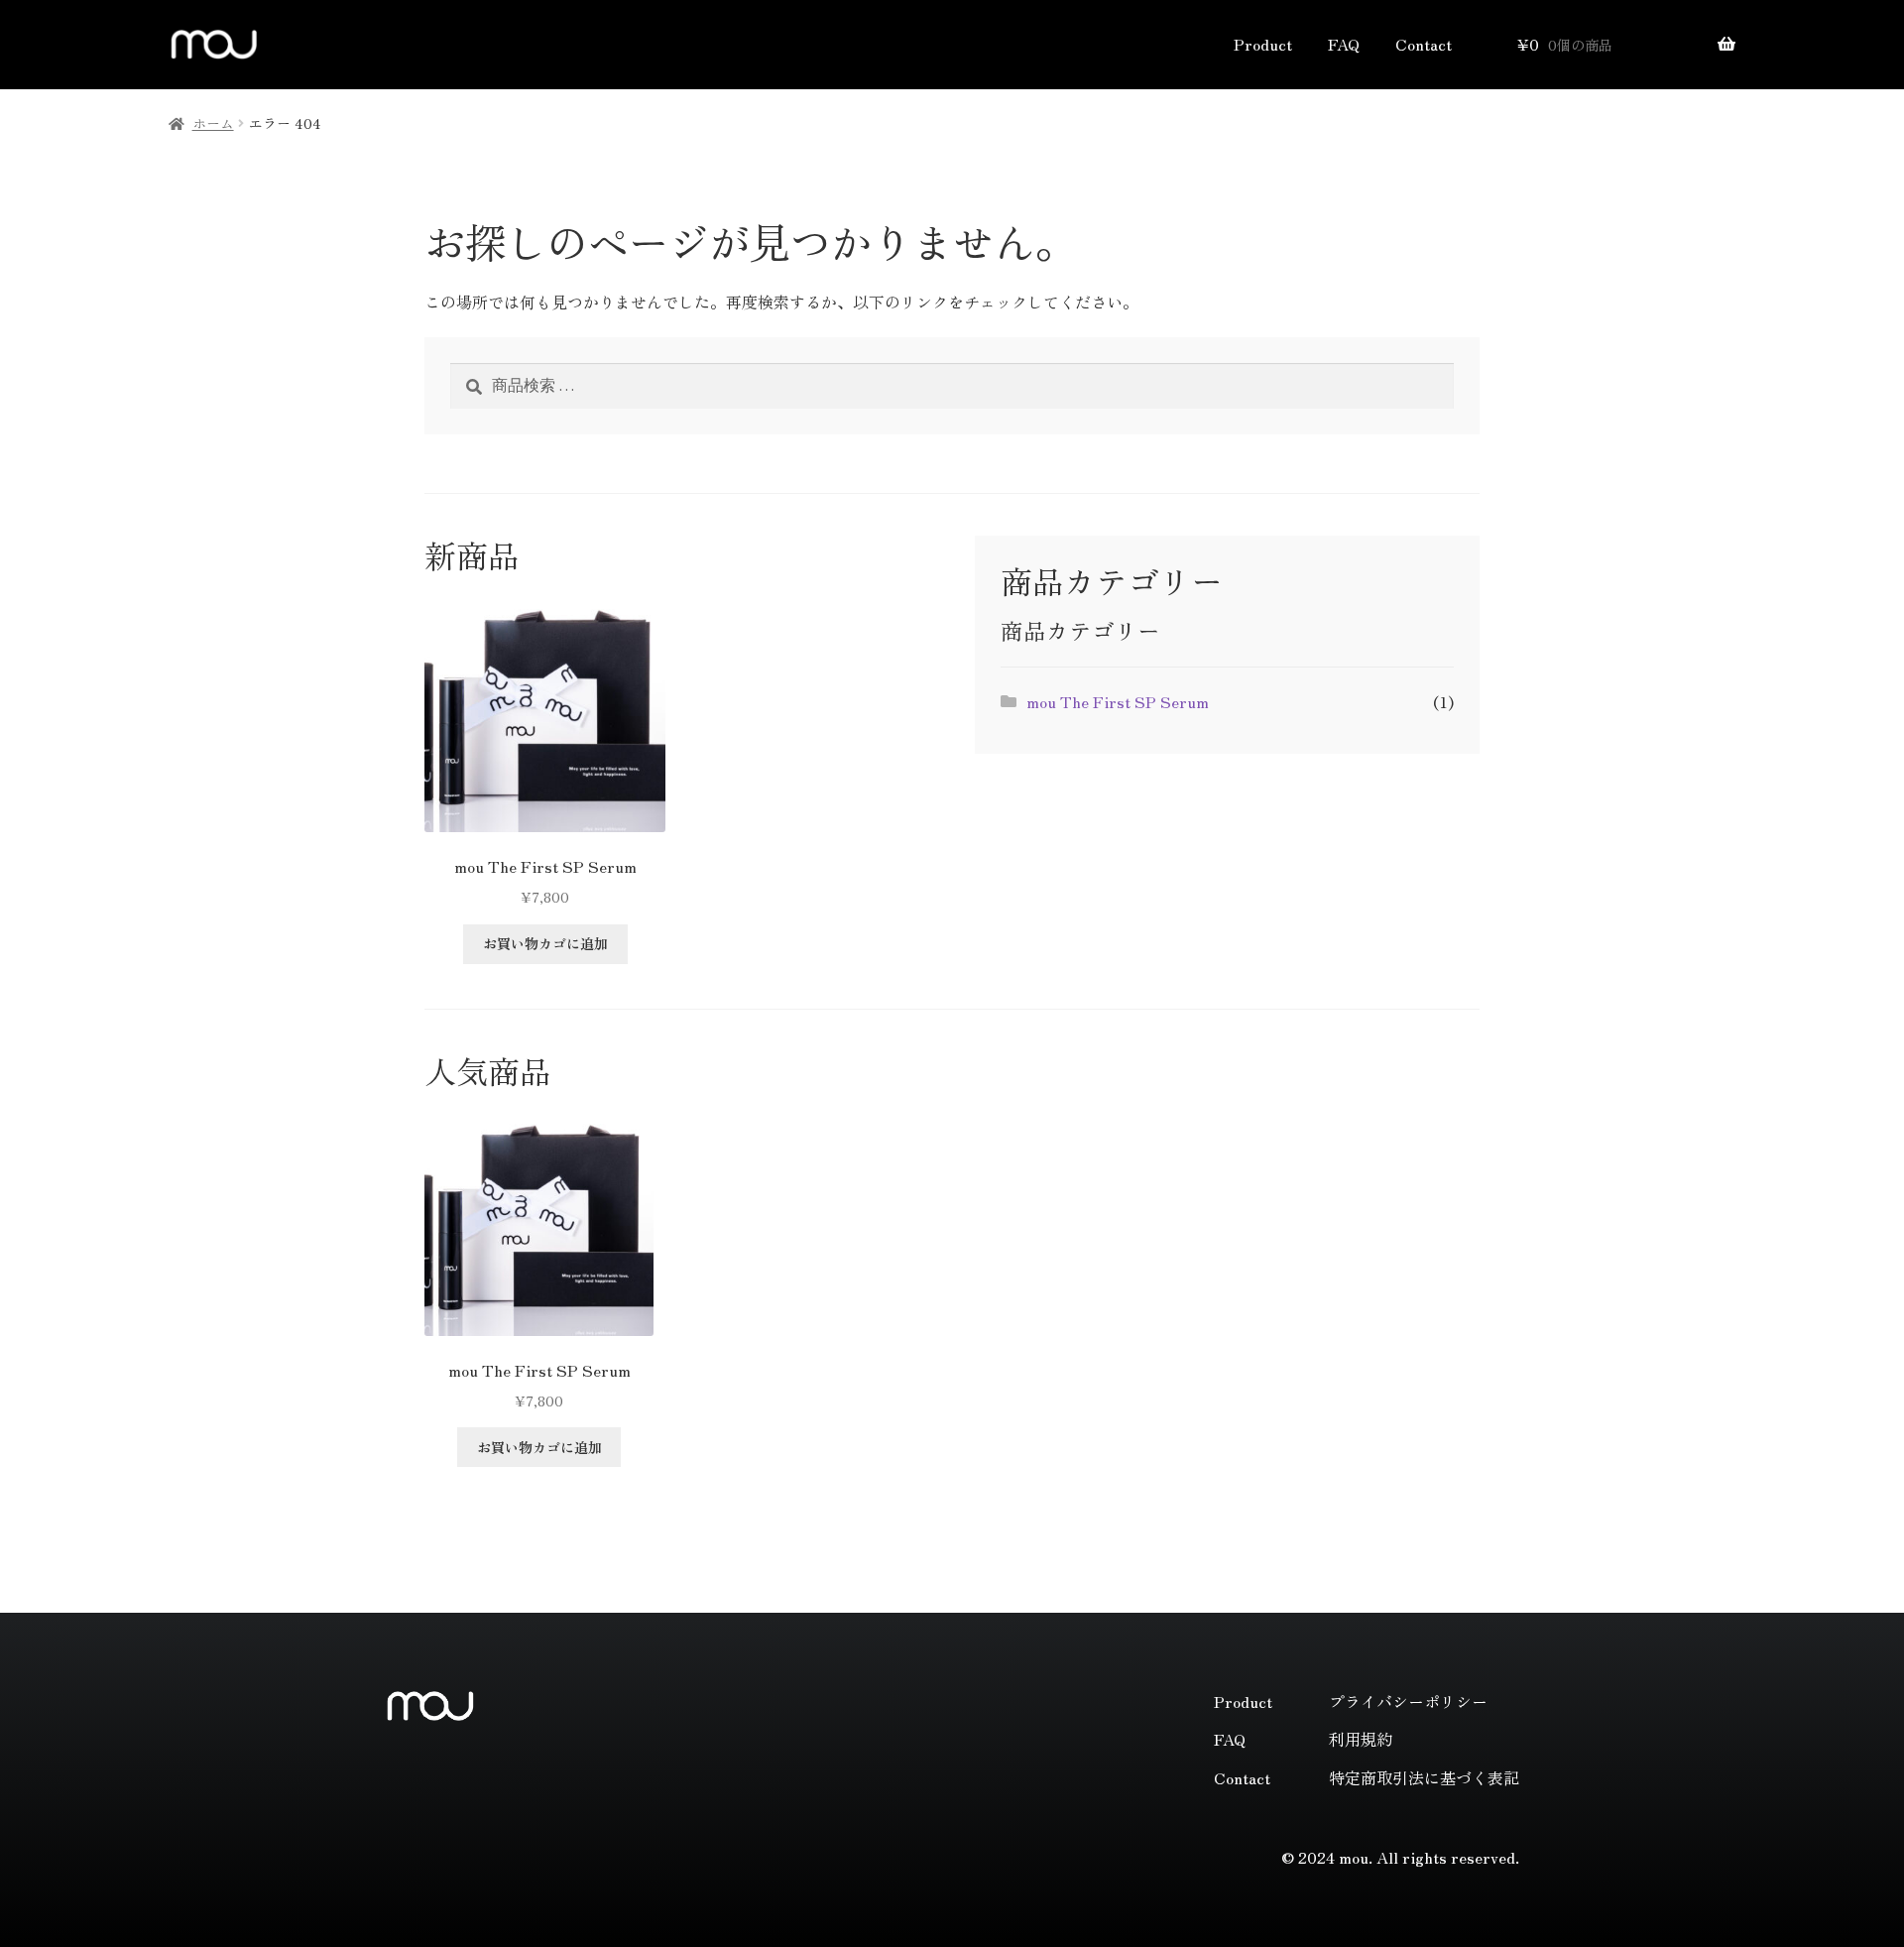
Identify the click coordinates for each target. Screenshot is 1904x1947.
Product (1263, 44)
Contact (1424, 44)
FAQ (1344, 44)
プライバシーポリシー (1408, 1701)
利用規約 (1361, 1739)
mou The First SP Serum (1118, 701)
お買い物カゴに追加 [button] (545, 943)
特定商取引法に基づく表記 (1424, 1777)
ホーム (213, 123)
